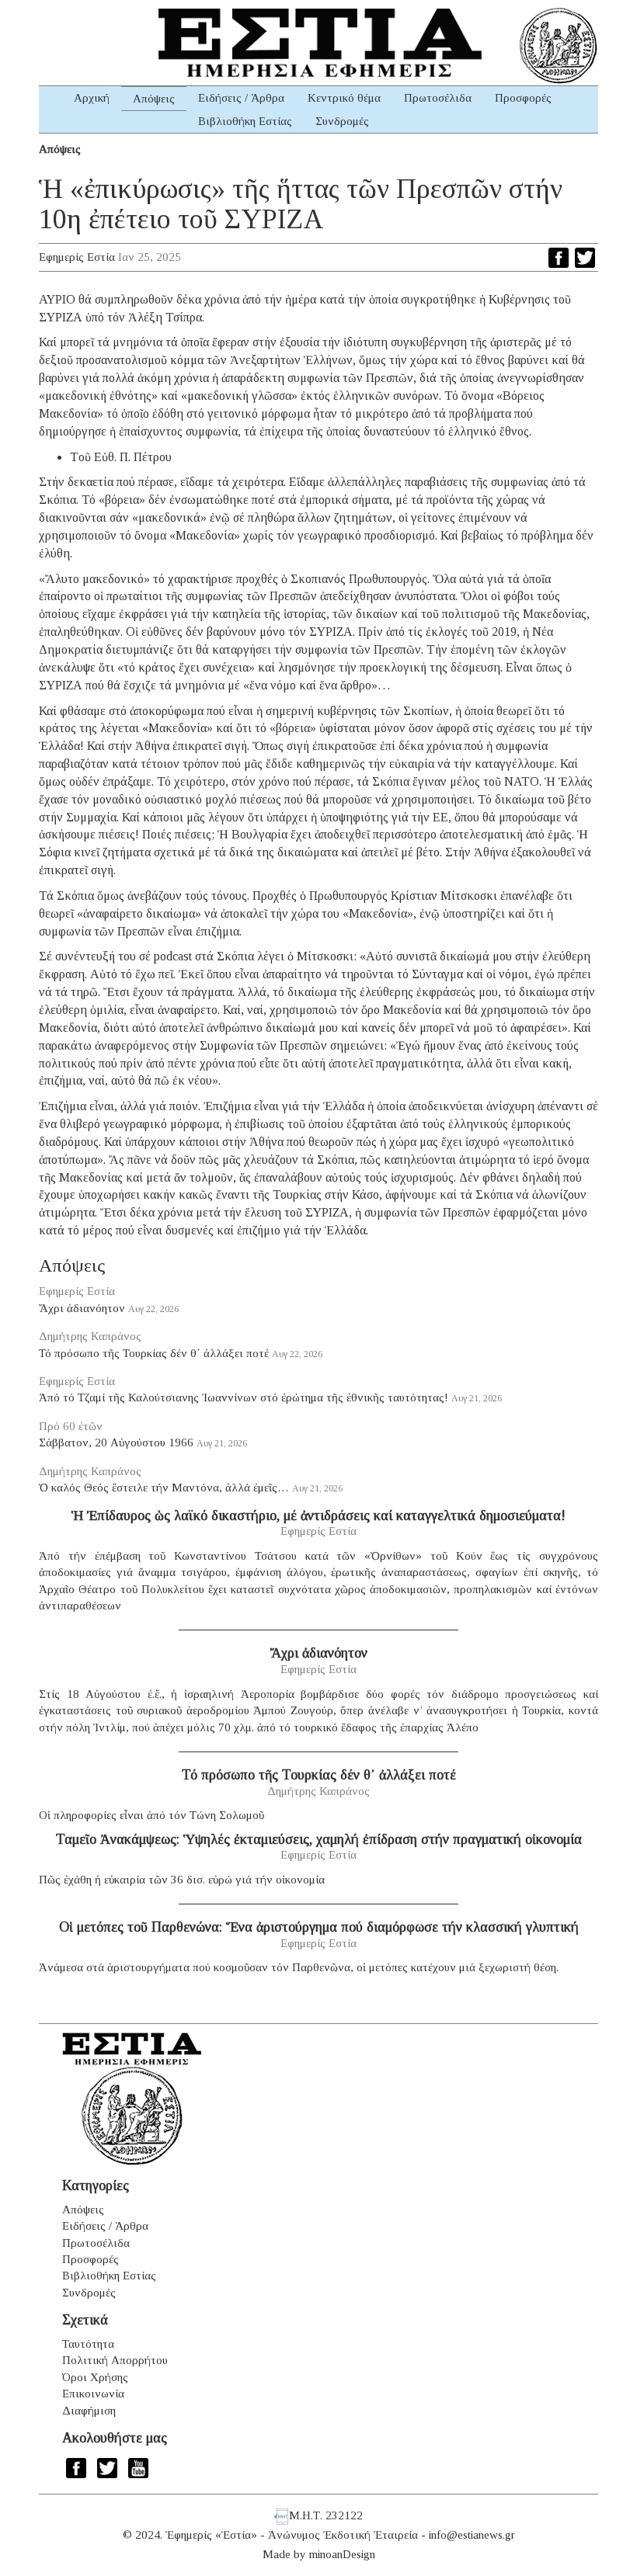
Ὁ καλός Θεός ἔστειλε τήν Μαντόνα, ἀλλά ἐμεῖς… (164, 1488)
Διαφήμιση (89, 2411)
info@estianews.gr (472, 2535)
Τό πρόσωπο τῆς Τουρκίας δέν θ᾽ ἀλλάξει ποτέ (154, 1353)
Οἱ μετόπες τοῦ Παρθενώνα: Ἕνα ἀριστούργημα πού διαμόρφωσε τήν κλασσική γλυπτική (319, 1927)
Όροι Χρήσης (95, 2377)
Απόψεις (154, 99)
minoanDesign (342, 2554)
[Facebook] (559, 258)
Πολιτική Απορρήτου (115, 2360)
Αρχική (92, 98)
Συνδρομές (342, 121)
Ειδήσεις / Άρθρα (241, 98)
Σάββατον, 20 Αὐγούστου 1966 (116, 1442)
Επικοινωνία (93, 2394)
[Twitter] (585, 258)
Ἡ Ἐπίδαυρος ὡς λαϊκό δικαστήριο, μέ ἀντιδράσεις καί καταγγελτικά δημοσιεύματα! (318, 1515)
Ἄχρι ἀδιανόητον (82, 1308)
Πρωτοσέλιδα (438, 98)
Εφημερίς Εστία (77, 257)
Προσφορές (523, 98)
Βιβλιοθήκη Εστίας (245, 121)
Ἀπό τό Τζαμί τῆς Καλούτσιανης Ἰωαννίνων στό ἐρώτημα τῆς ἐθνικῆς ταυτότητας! (244, 1397)
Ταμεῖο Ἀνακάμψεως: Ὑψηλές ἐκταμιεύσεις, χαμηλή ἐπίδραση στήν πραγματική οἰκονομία (319, 1839)
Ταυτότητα (88, 2344)
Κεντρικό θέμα (344, 98)
